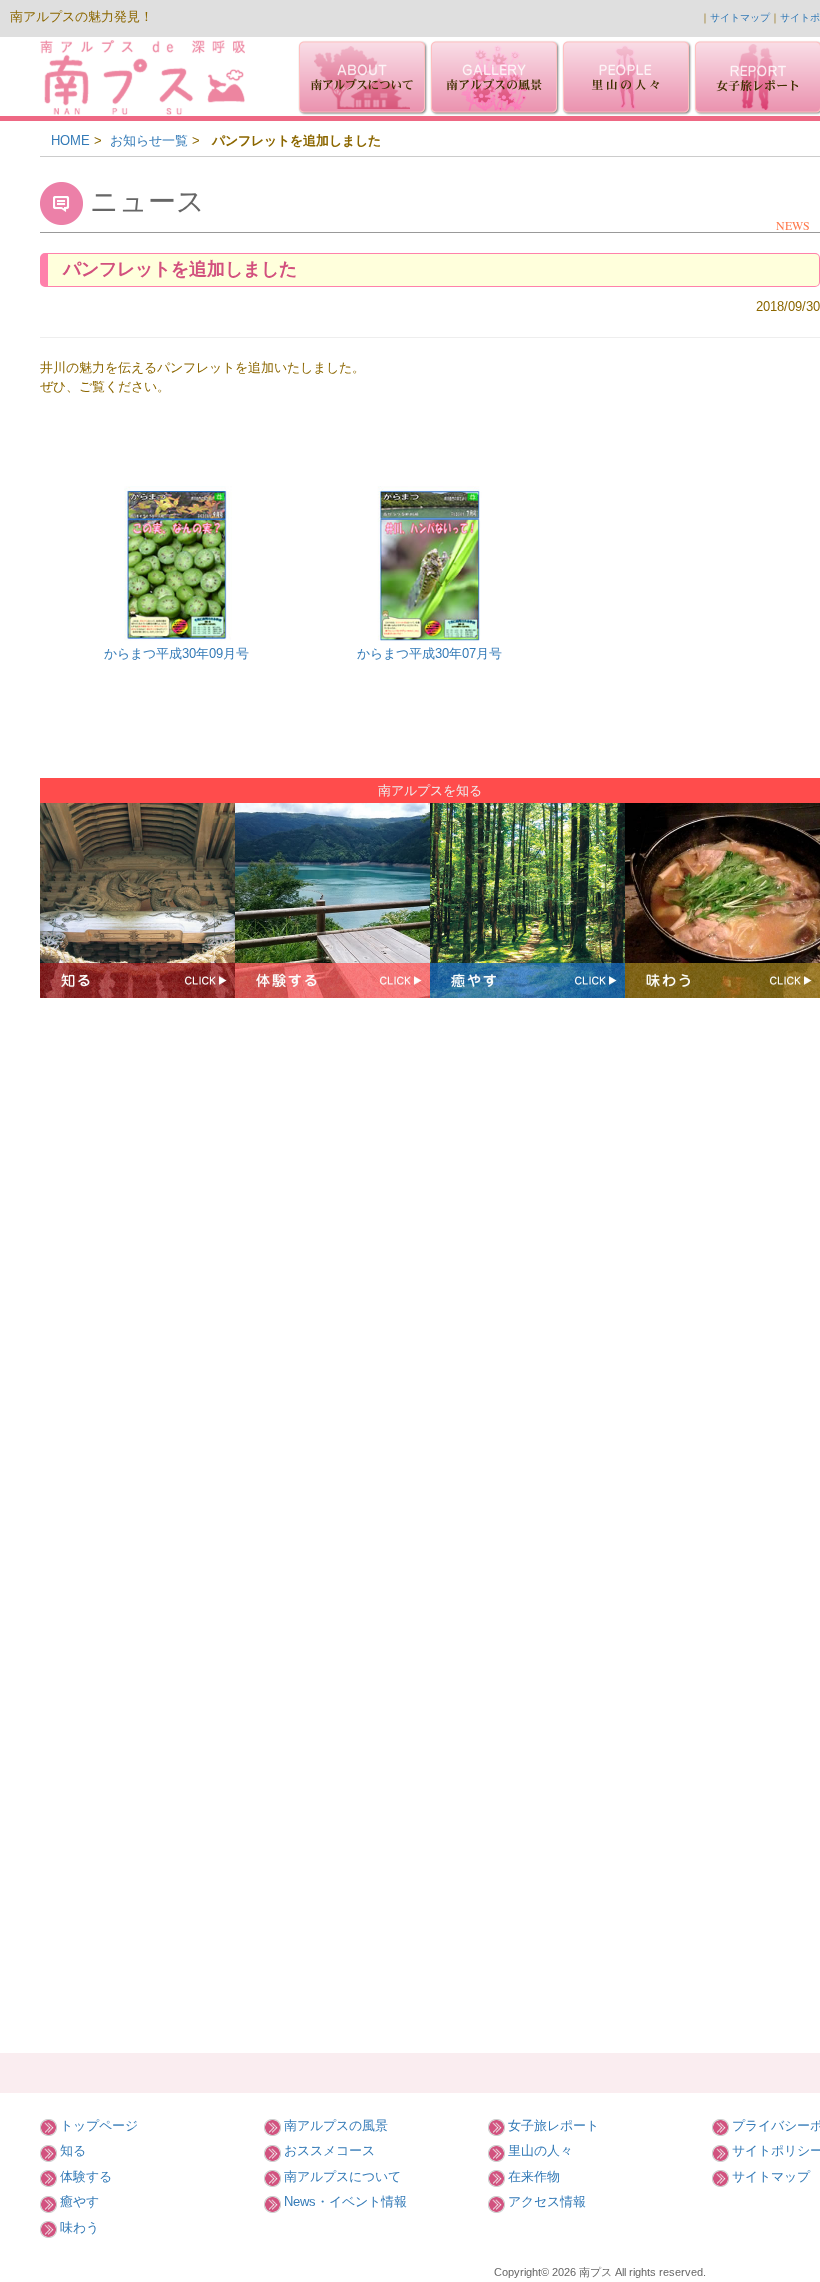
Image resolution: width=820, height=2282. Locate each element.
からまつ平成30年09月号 (176, 653)
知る (73, 2150)
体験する (86, 2176)
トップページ (99, 2125)
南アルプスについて (342, 2176)
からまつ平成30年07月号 (429, 653)
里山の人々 (540, 2150)
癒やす (79, 2201)
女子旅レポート (553, 2125)
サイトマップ (740, 17)
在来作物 (534, 2176)
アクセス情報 (547, 2201)
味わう (79, 2227)
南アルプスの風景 (336, 2125)
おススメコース (329, 2150)
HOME (70, 140)
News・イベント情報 (345, 2201)
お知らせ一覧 (149, 140)
